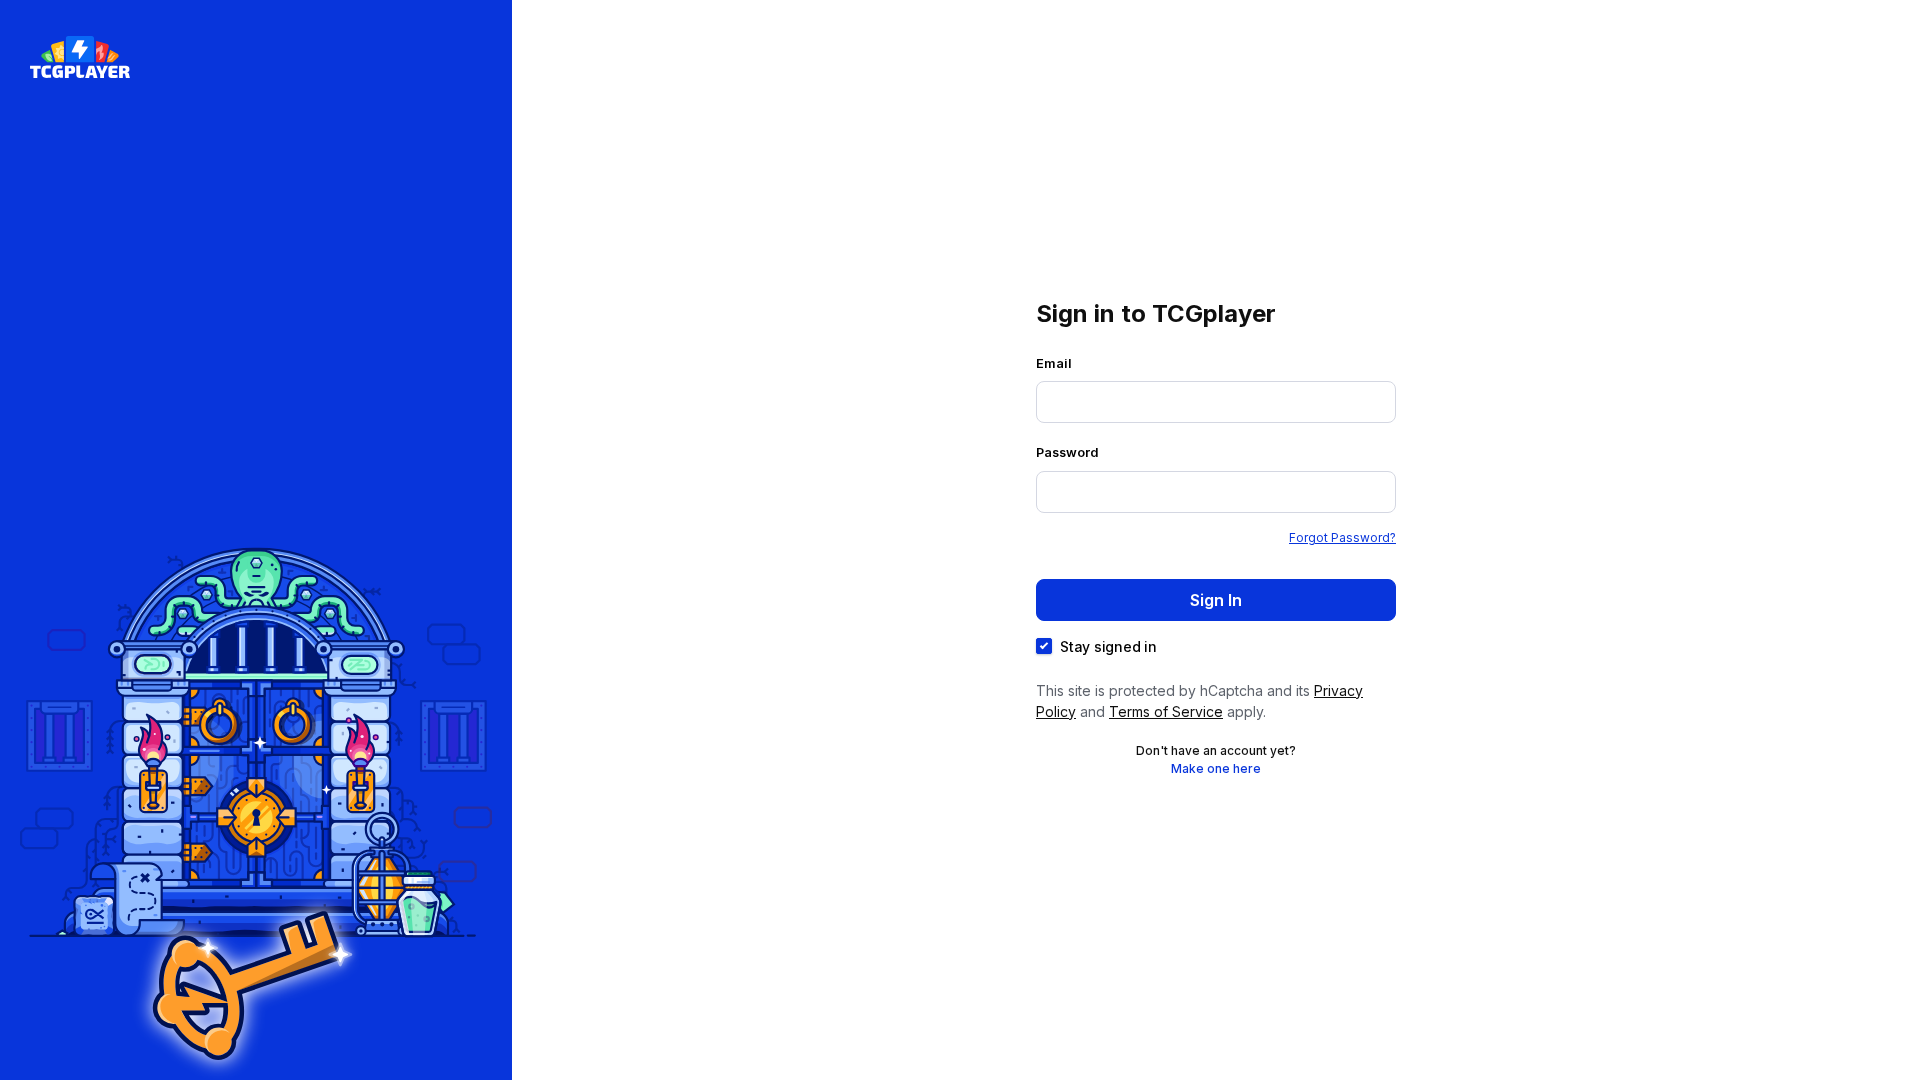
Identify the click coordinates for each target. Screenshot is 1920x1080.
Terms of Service (1166, 711)
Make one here (1216, 768)
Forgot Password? (1342, 537)
